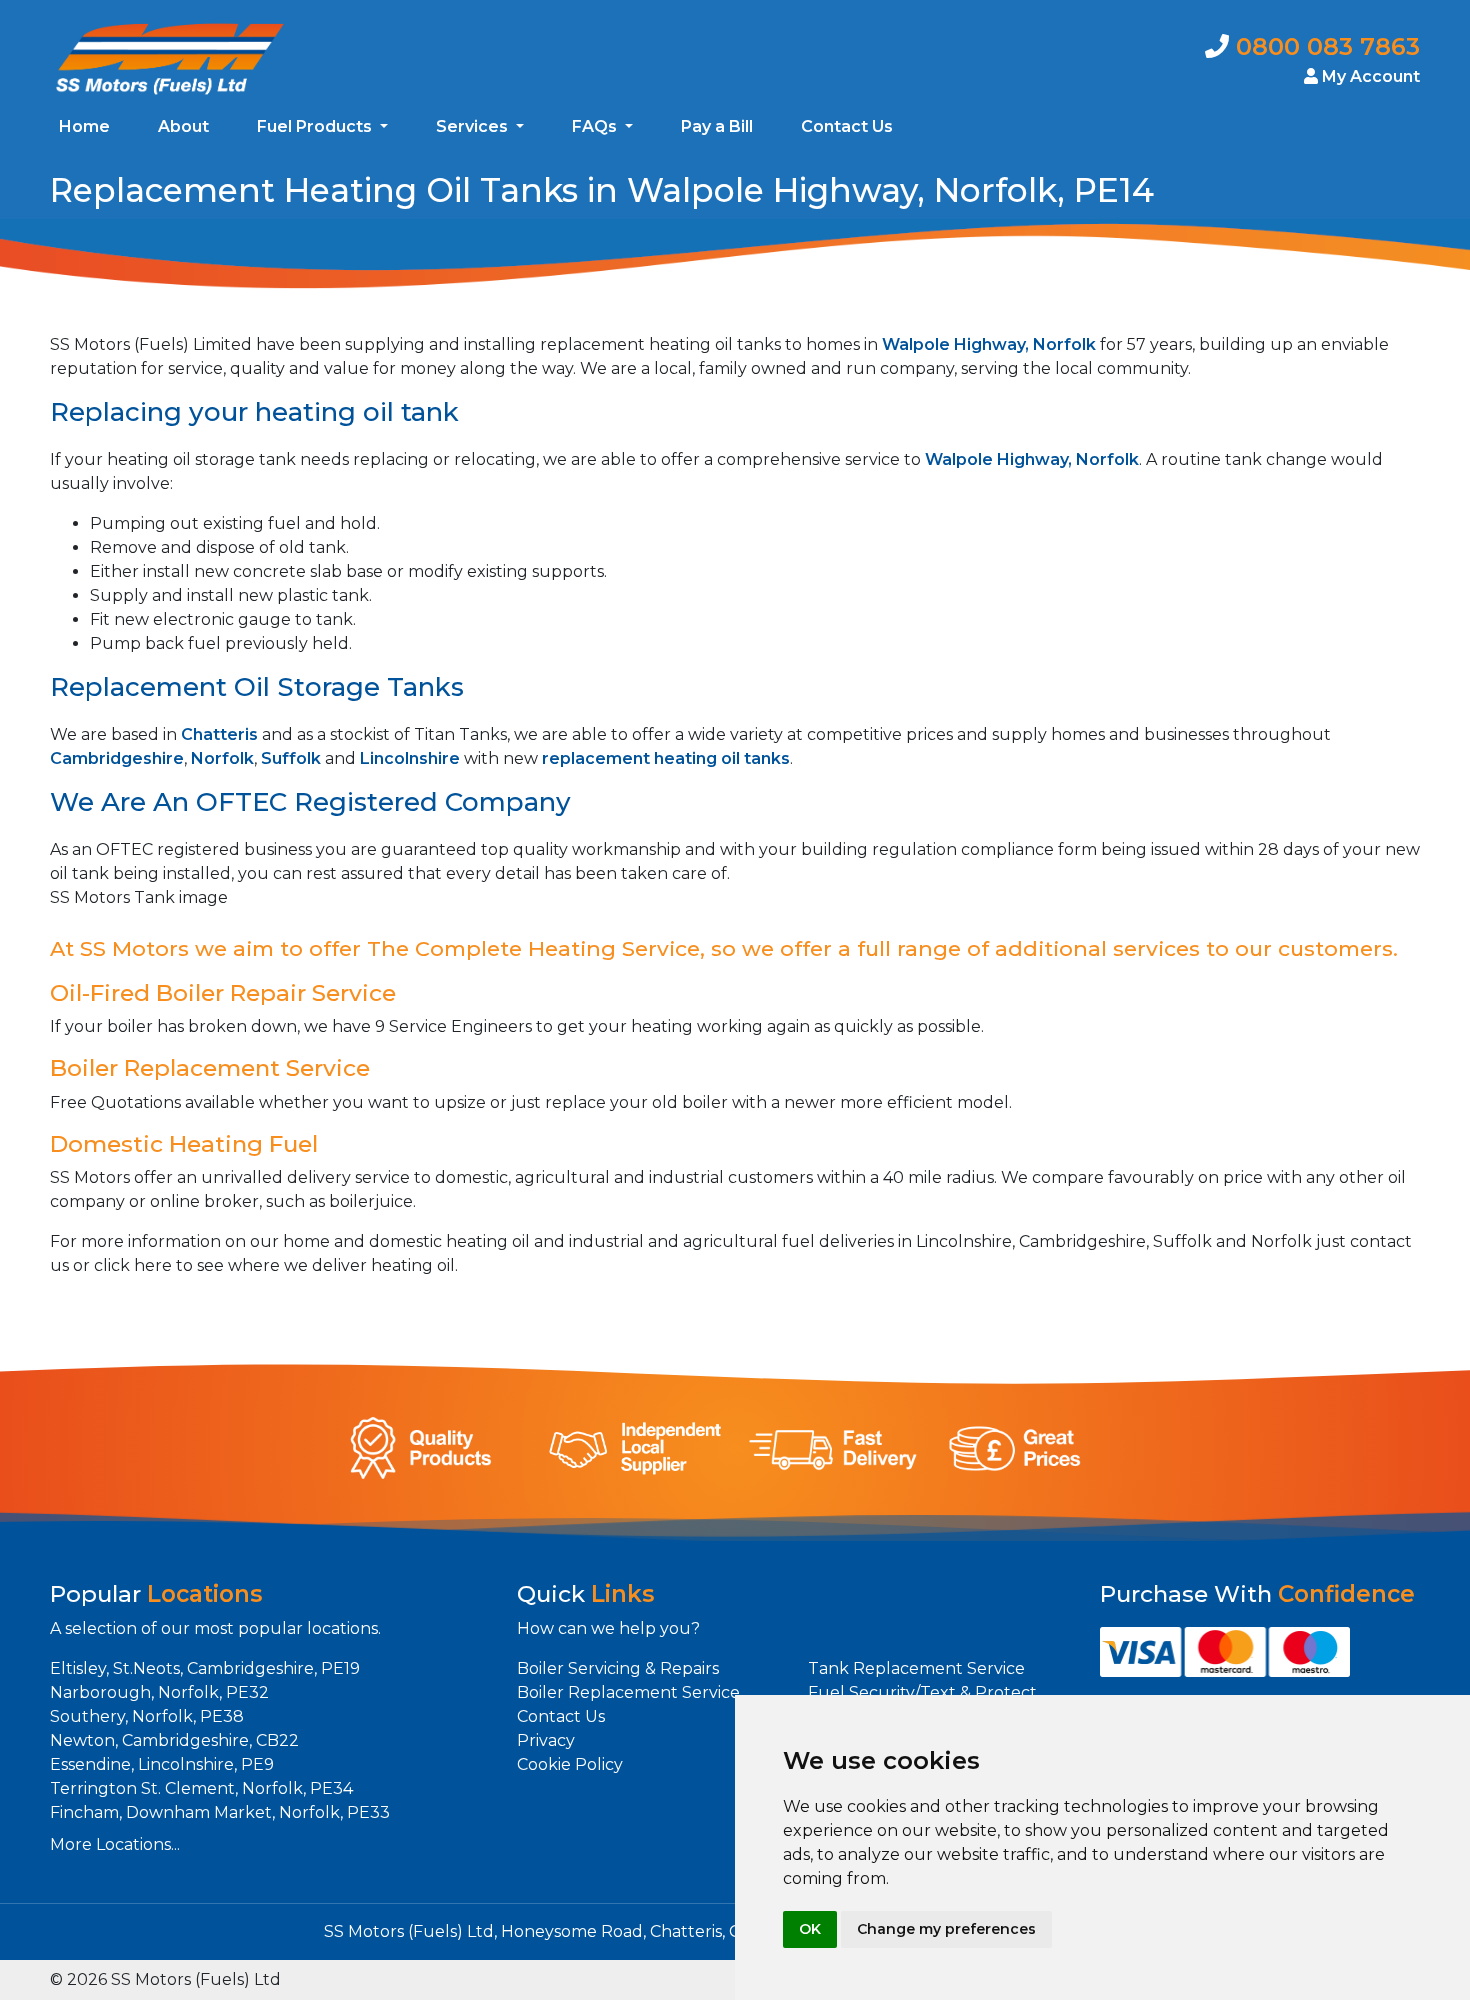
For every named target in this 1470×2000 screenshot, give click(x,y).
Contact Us (847, 126)
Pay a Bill (717, 126)
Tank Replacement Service (916, 1668)
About (183, 126)
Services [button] (474, 126)
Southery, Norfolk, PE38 (147, 1716)
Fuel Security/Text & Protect (922, 1692)
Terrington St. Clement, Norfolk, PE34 (201, 1788)
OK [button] (810, 1929)
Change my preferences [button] (946, 1929)
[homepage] (170, 57)
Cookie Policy (570, 1764)
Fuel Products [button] (316, 126)
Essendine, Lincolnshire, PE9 (162, 1764)
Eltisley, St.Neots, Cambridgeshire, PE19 (205, 1668)
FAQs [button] (596, 126)
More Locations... (115, 1844)
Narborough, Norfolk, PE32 (159, 1692)
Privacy (546, 1740)
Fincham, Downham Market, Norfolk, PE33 (220, 1812)
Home (84, 126)
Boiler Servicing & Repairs (618, 1668)
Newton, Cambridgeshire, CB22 (174, 1740)
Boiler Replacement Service (628, 1692)
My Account (1369, 76)
